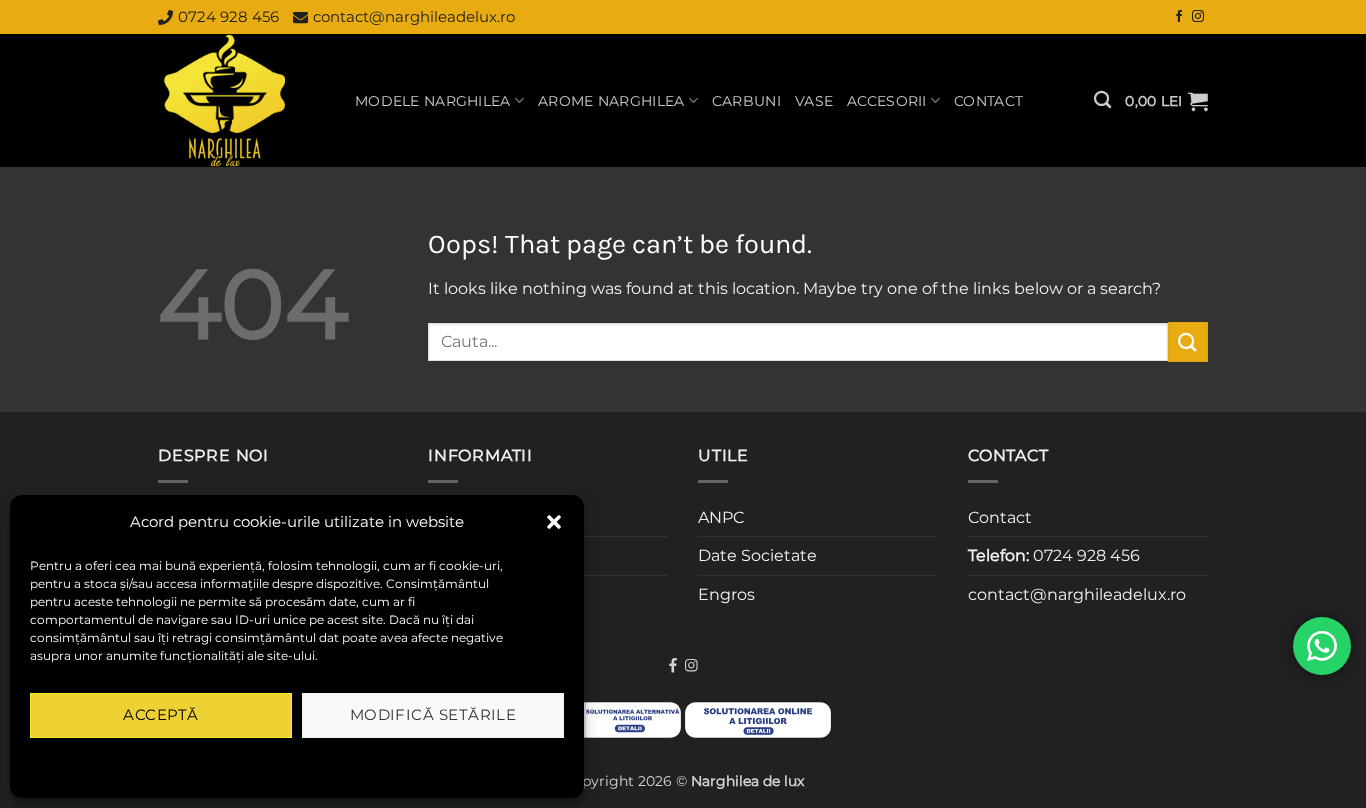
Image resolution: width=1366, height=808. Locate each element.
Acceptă (160, 714)
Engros (726, 594)
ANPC (721, 517)
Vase (814, 101)
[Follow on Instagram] (1198, 17)
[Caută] (1102, 100)
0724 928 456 (228, 16)
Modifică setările (433, 714)
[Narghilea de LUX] (241, 100)
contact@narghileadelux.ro (414, 16)
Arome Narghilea (611, 101)
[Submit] (1188, 341)
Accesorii (887, 101)
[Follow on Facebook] (1179, 17)
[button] (554, 522)
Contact (988, 101)
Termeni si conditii (232, 761)
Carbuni (746, 101)
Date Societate (757, 555)
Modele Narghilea (433, 101)
